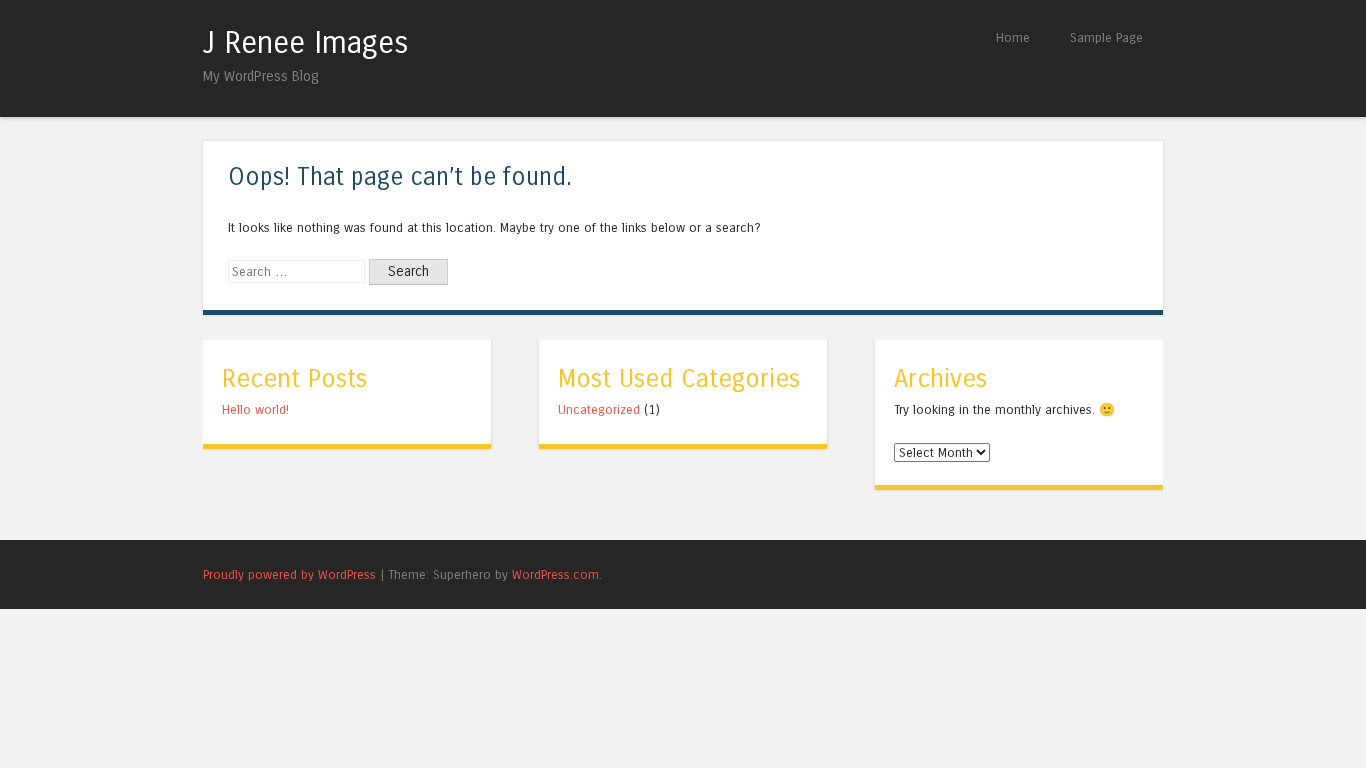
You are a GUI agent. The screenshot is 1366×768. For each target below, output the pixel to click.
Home (1013, 37)
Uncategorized (599, 409)
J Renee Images (306, 43)
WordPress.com (555, 574)
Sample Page (1106, 37)
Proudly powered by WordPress (289, 574)
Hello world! (255, 409)
